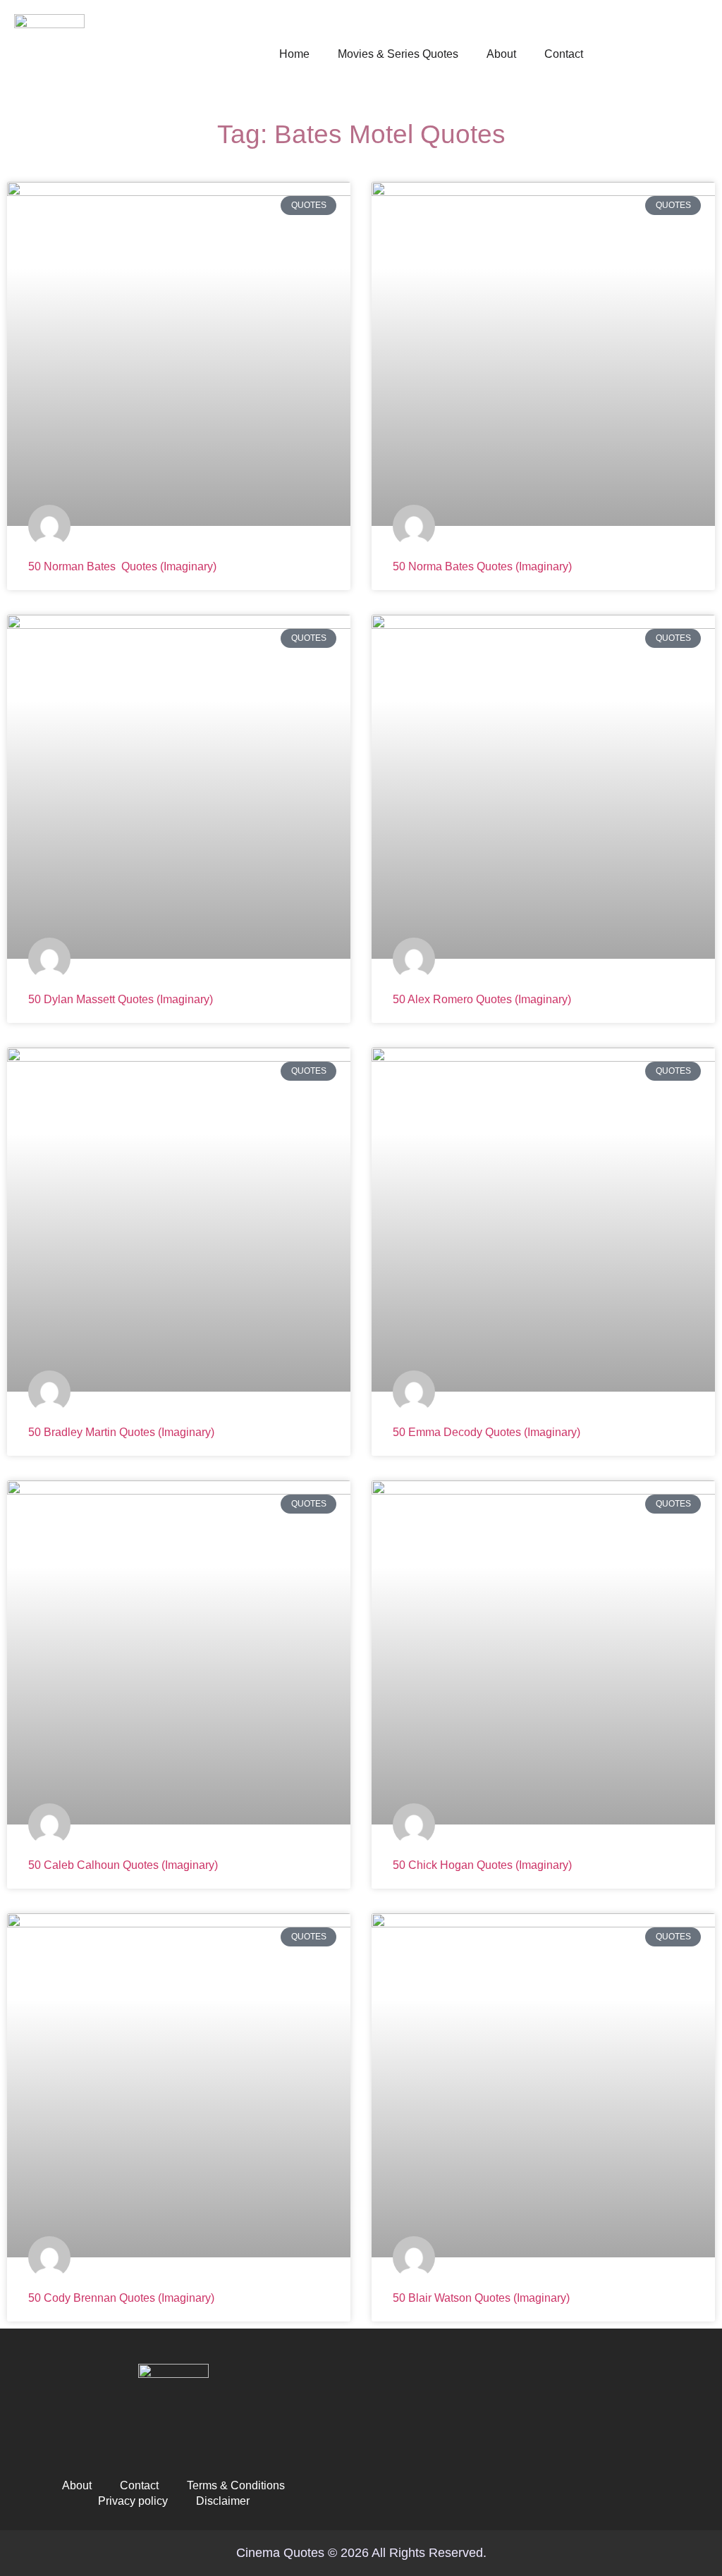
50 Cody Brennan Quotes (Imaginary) (121, 2298)
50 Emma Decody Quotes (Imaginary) (487, 1432)
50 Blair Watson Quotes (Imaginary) (481, 2298)
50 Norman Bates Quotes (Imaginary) (122, 566)
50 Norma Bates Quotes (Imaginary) (482, 566)
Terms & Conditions (236, 2485)
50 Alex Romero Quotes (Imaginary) (482, 999)
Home (294, 54)
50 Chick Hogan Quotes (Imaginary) (482, 1865)
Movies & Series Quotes (398, 54)
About (501, 54)
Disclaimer (223, 2501)
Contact (564, 54)
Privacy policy (133, 2501)
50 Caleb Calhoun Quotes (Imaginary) (123, 1865)
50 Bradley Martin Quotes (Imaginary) (121, 1432)
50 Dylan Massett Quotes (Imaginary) (121, 999)
